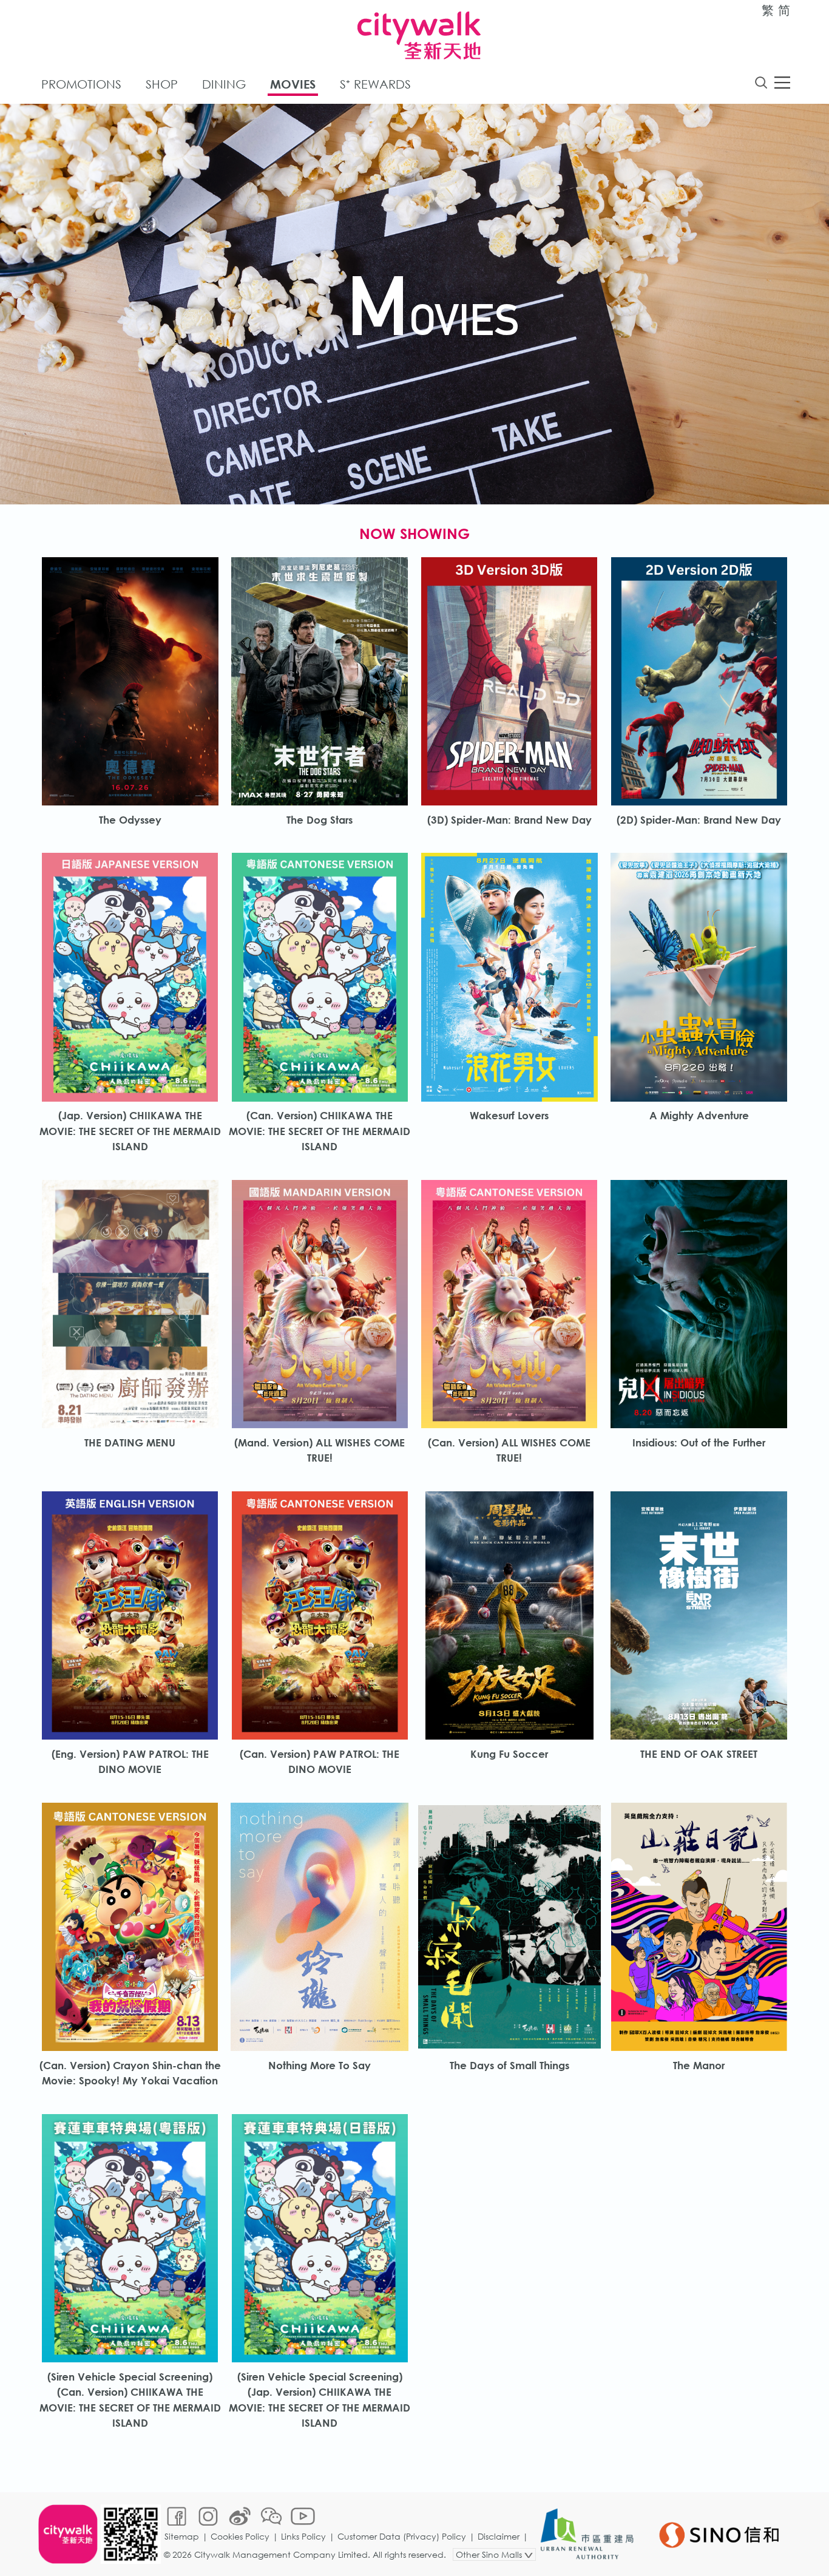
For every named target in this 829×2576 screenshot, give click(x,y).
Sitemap (182, 2536)
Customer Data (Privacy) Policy (402, 2536)
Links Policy (303, 2536)
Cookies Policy (240, 2536)
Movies (293, 84)
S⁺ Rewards (375, 84)
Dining (224, 84)
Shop (162, 84)
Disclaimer (499, 2536)
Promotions (81, 84)
